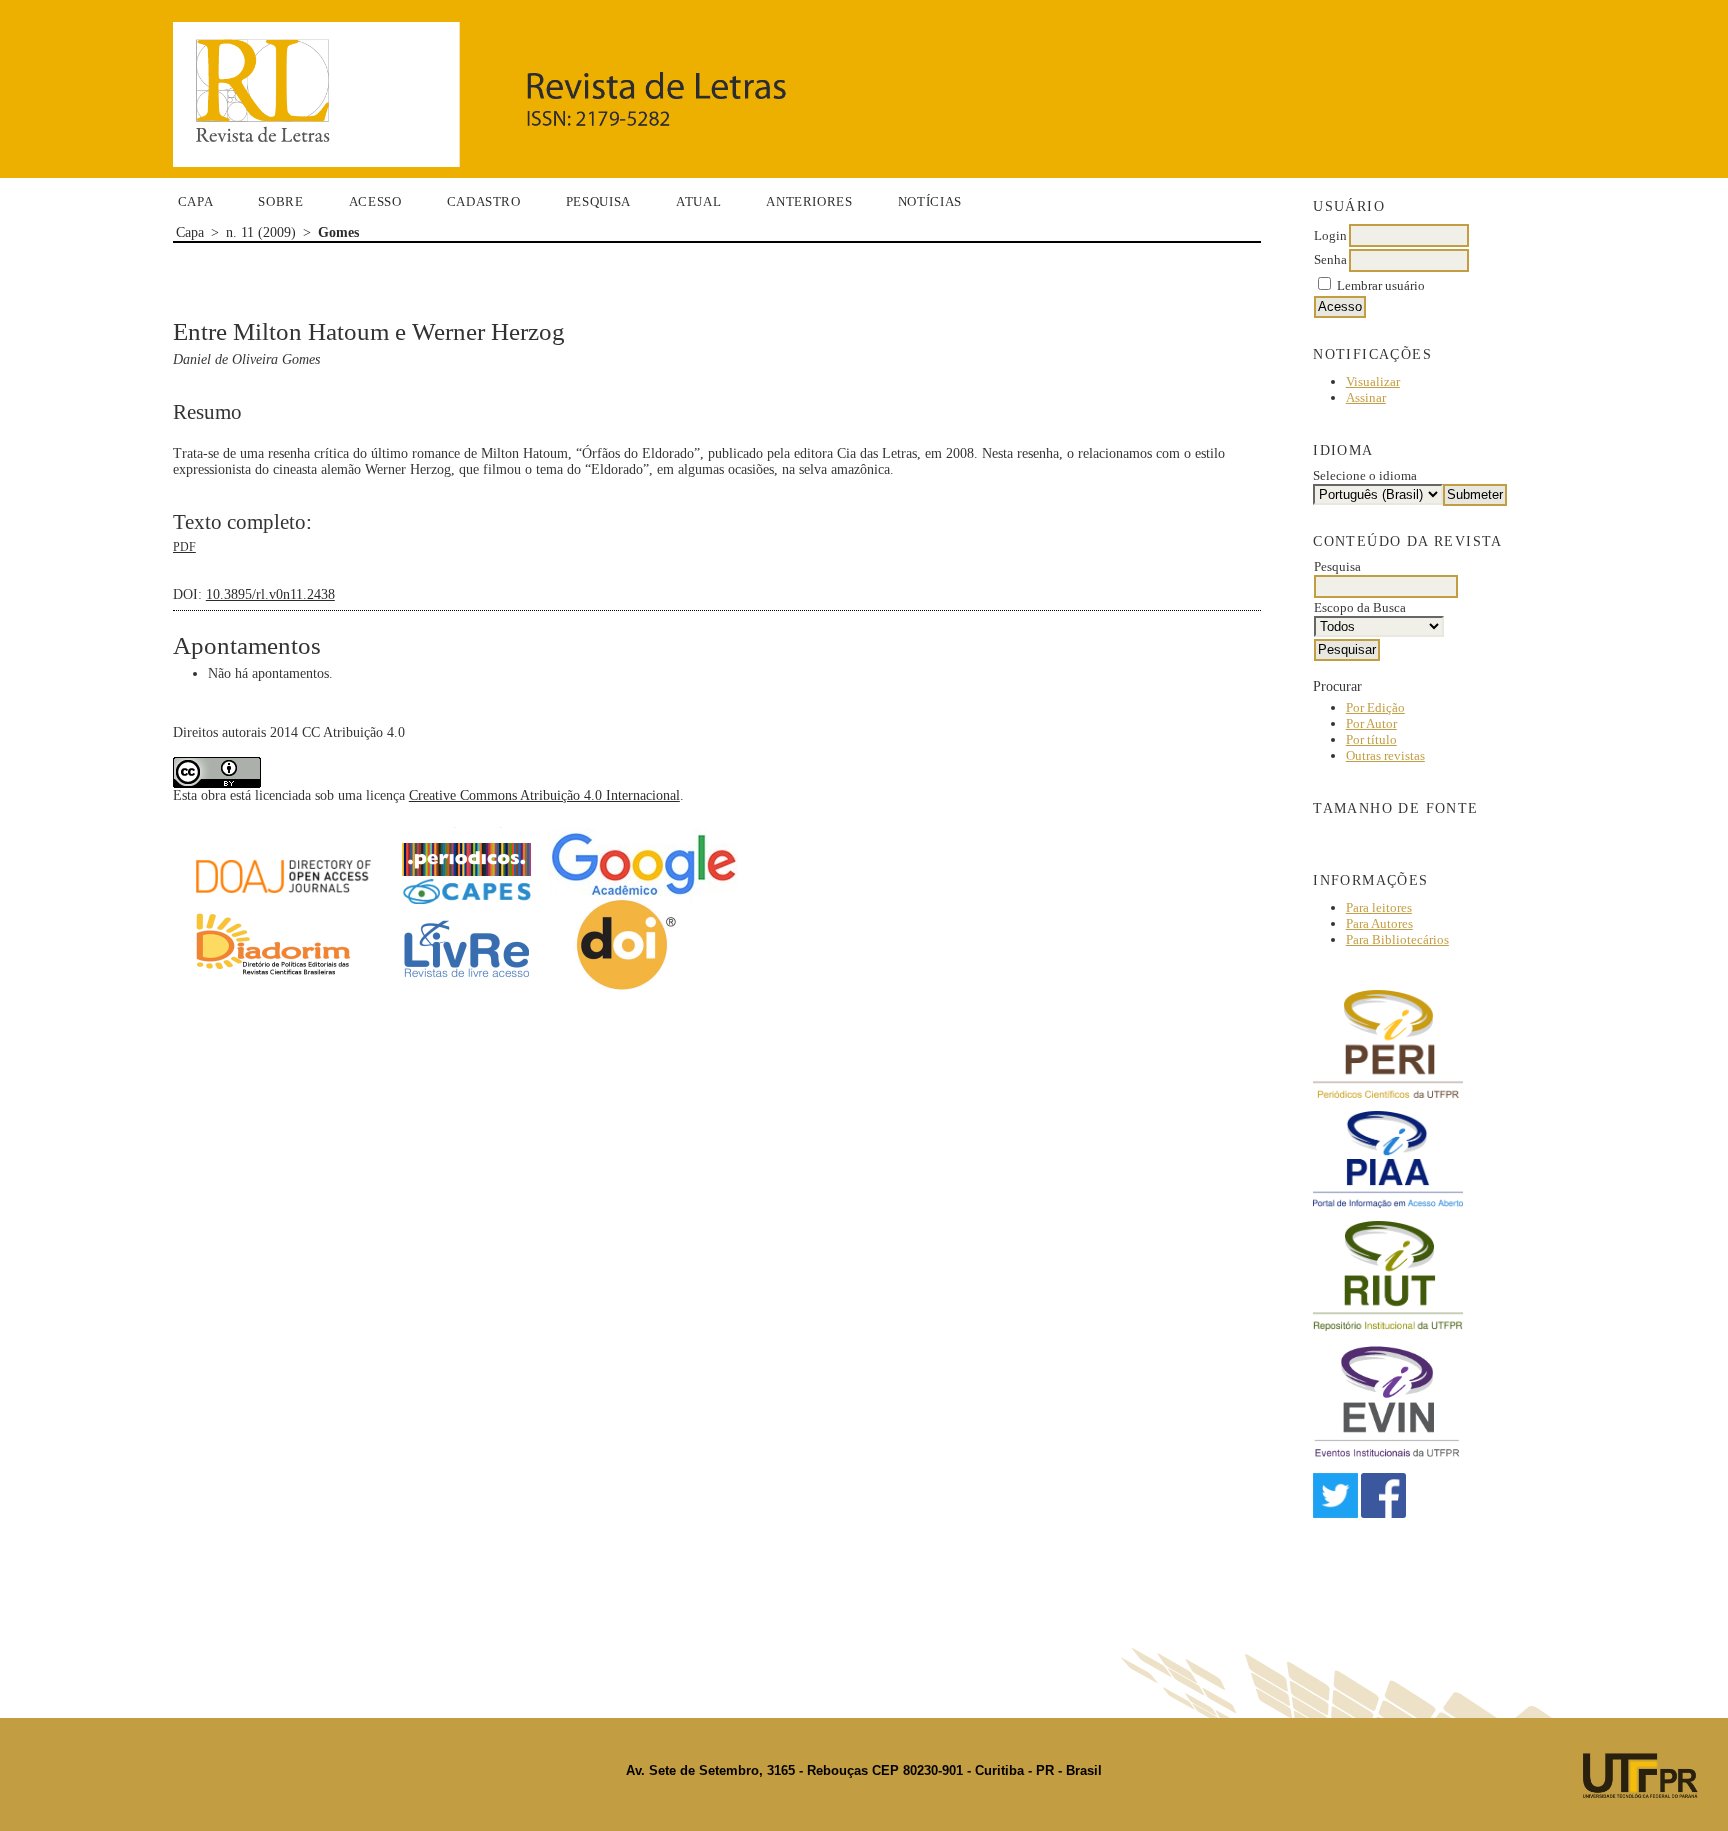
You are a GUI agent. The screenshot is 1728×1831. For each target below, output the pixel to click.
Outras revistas (1385, 755)
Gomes (338, 232)
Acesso (375, 201)
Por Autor (1371, 723)
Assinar (1366, 397)
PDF (184, 547)
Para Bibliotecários (1397, 939)
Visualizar (1373, 381)
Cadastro (484, 201)
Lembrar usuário (1381, 285)
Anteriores (809, 201)
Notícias (930, 201)
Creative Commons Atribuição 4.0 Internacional (544, 795)
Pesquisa (598, 201)
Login (1330, 235)
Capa (196, 201)
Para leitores (1379, 907)
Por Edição (1375, 707)
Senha (1330, 259)
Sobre (280, 201)
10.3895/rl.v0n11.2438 (270, 594)
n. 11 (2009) (261, 232)
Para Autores (1379, 923)
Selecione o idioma (1365, 475)
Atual (698, 201)
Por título (1371, 739)
